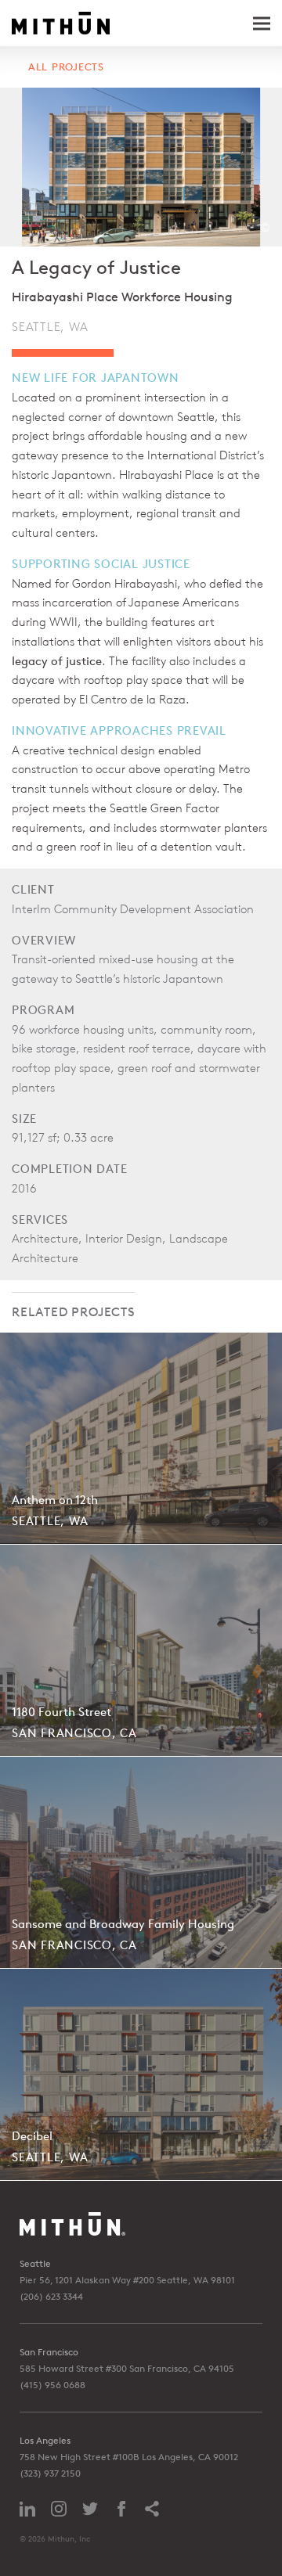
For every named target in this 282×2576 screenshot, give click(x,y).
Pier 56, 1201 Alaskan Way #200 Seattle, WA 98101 (127, 2280)
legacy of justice (57, 661)
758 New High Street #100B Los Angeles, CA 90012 (129, 2457)
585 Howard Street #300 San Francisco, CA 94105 (127, 2368)
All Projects (66, 67)
